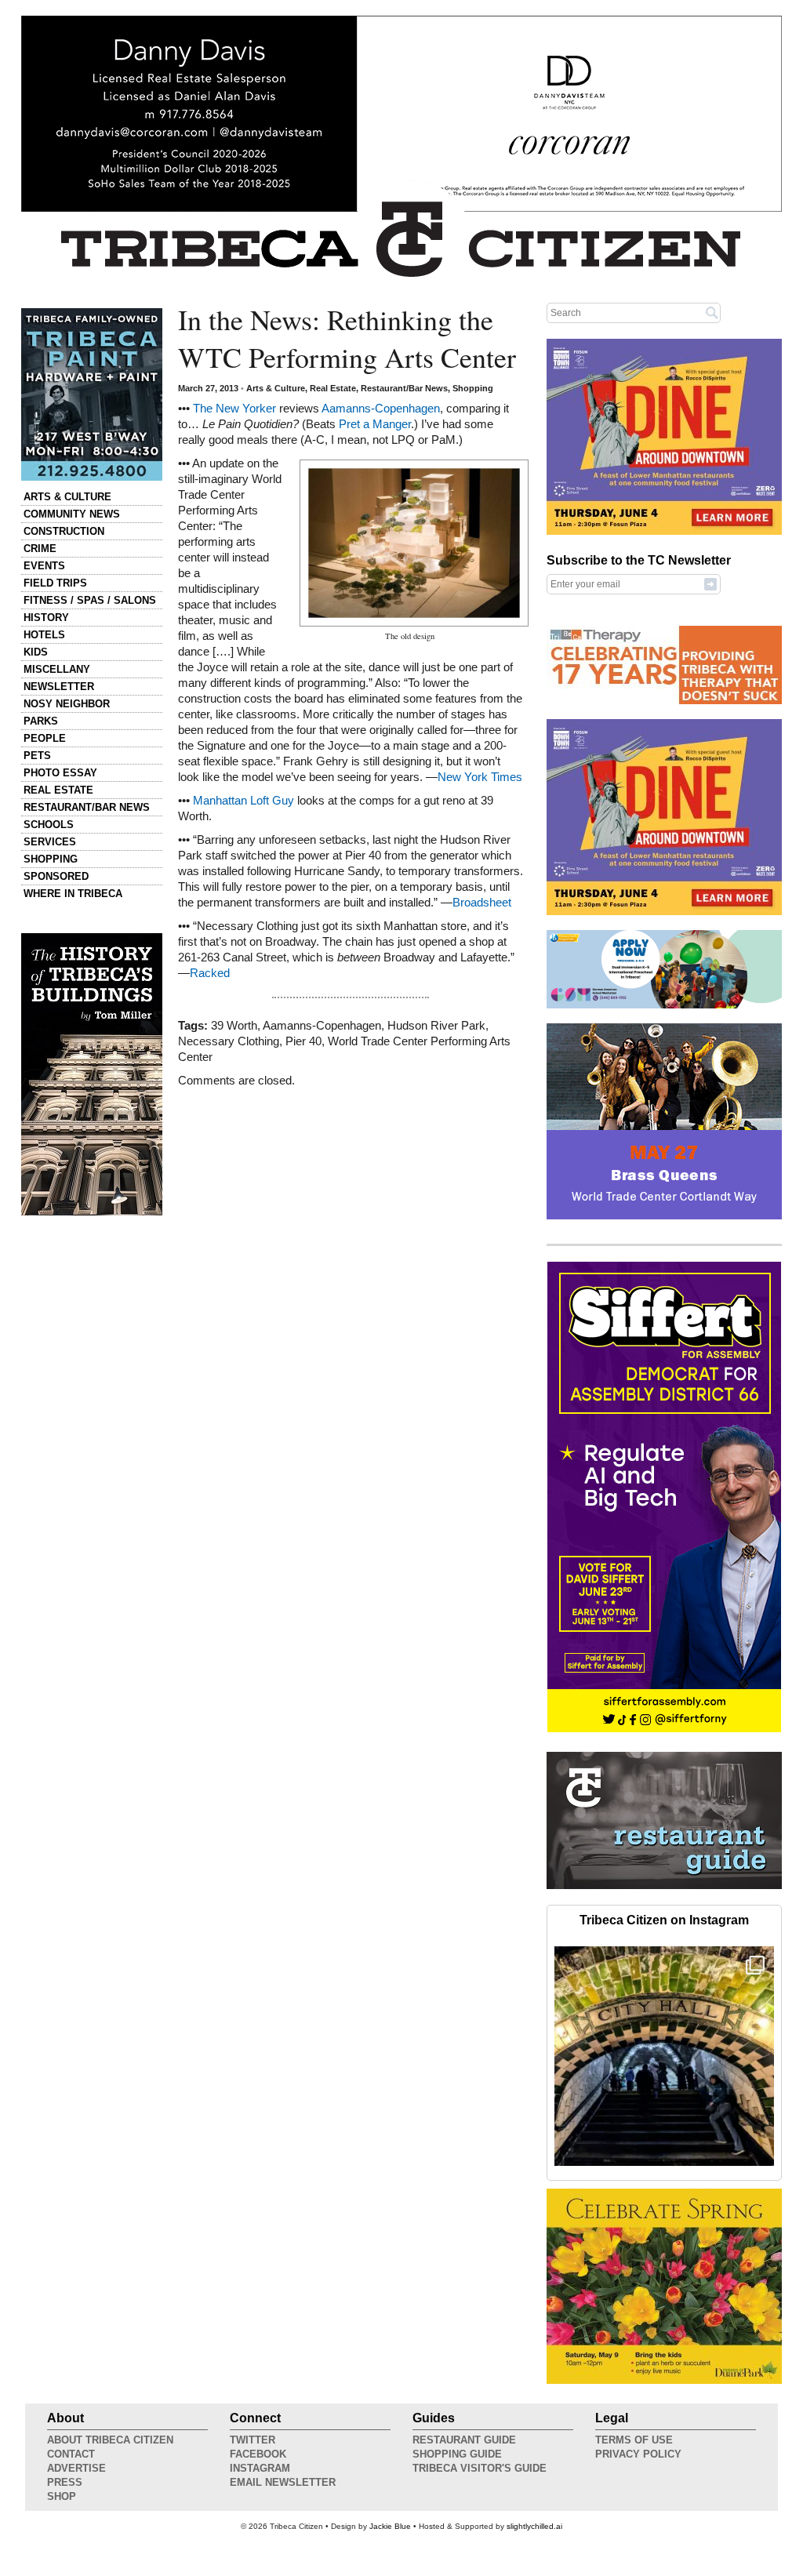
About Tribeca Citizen (110, 2440)
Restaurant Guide (464, 2440)
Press (65, 2482)
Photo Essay (60, 773)
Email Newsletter (283, 2482)
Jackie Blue (390, 2526)
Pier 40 (303, 1041)
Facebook (258, 2454)
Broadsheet (482, 903)
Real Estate (58, 790)
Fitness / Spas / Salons (90, 600)
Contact (71, 2454)
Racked (210, 973)
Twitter (253, 2440)
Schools (49, 825)
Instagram (260, 2468)
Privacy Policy (638, 2454)
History (46, 618)
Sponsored (56, 876)
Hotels (44, 635)
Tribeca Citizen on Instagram (664, 1920)
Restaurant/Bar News (87, 807)
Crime (40, 549)
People (45, 738)
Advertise (76, 2468)
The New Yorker (234, 409)
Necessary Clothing (229, 1041)
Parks (41, 721)
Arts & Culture (67, 497)
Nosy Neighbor (67, 704)
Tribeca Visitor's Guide (480, 2468)
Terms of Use (634, 2440)
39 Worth (234, 1026)
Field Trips (55, 583)
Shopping (51, 859)
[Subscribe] (710, 583)
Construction (64, 531)
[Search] (712, 312)
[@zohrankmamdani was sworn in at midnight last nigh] (664, 2056)
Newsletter (59, 687)
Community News (72, 514)
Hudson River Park (436, 1026)
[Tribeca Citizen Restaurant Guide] (664, 1886)
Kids (36, 652)
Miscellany (57, 669)
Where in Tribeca (73, 894)
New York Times (480, 777)
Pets (37, 756)
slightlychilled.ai (534, 2526)
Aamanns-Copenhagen (381, 409)
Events (44, 566)
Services (50, 842)
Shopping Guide (457, 2454)
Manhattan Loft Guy (243, 801)
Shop (62, 2496)
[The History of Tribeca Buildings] (92, 1074)
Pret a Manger (375, 424)
